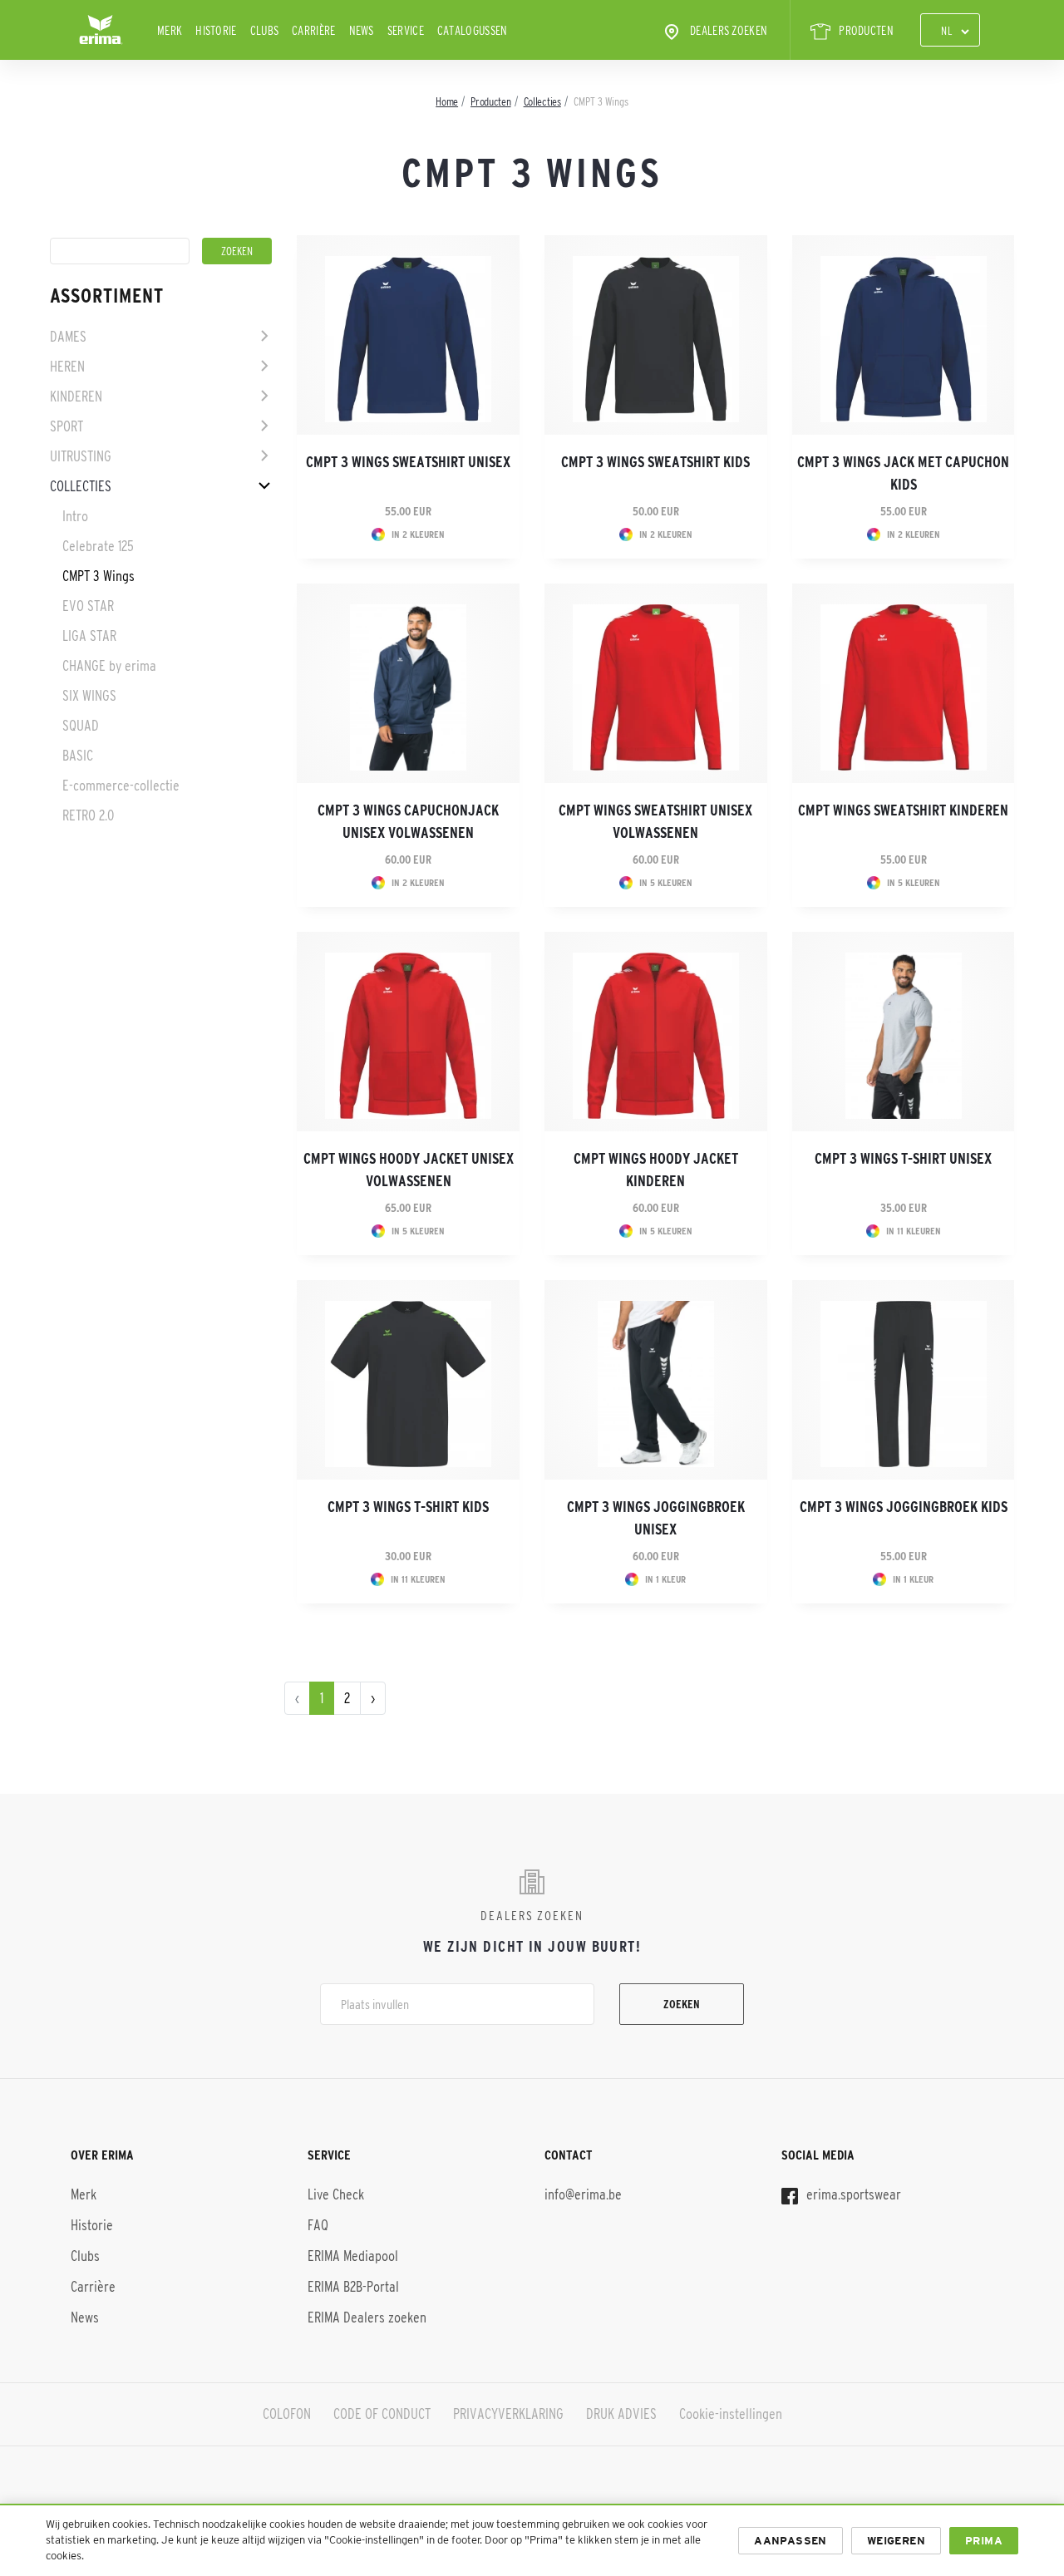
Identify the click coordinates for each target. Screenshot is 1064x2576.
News (362, 30)
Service (406, 30)
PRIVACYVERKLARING (508, 2414)
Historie (216, 30)
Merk (170, 30)
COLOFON (287, 2414)
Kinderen (76, 396)
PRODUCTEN (866, 30)
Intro (75, 516)
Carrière (313, 30)
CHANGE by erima (109, 666)
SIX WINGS (89, 696)
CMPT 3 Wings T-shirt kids (408, 1507)
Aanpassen (791, 2541)
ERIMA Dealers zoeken (367, 2317)
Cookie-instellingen (731, 2414)
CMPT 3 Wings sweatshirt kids (655, 462)
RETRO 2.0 (88, 815)
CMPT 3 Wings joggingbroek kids (904, 1507)
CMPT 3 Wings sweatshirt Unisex (408, 462)
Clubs (265, 30)
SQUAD (81, 726)
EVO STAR (88, 606)
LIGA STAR (89, 636)
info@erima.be (583, 2194)
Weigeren (896, 2541)
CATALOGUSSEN (473, 30)
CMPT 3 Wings (99, 576)
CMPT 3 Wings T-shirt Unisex (903, 1159)
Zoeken (682, 2004)
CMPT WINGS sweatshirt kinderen (903, 810)
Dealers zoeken (729, 30)
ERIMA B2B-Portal (353, 2287)
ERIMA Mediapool (353, 2256)
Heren (67, 367)
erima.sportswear (852, 2194)
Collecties (81, 486)
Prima (984, 2541)
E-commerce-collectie (121, 786)
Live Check (336, 2194)
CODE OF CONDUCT (382, 2414)
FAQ (318, 2225)
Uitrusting (81, 456)
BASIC (78, 756)
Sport (66, 426)
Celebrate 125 (98, 546)
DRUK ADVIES (621, 2414)
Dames (68, 337)
